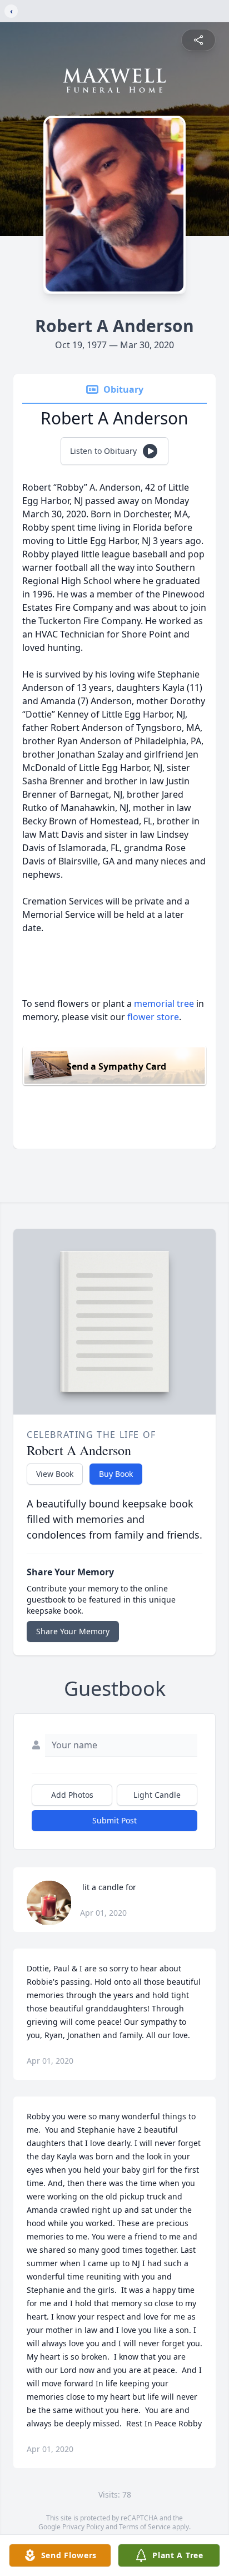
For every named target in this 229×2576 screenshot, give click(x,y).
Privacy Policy (83, 2527)
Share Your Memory (73, 1631)
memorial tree (164, 1003)
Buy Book (116, 1474)
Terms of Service (145, 2527)
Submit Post (114, 1820)
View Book (55, 1474)
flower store (153, 1017)
